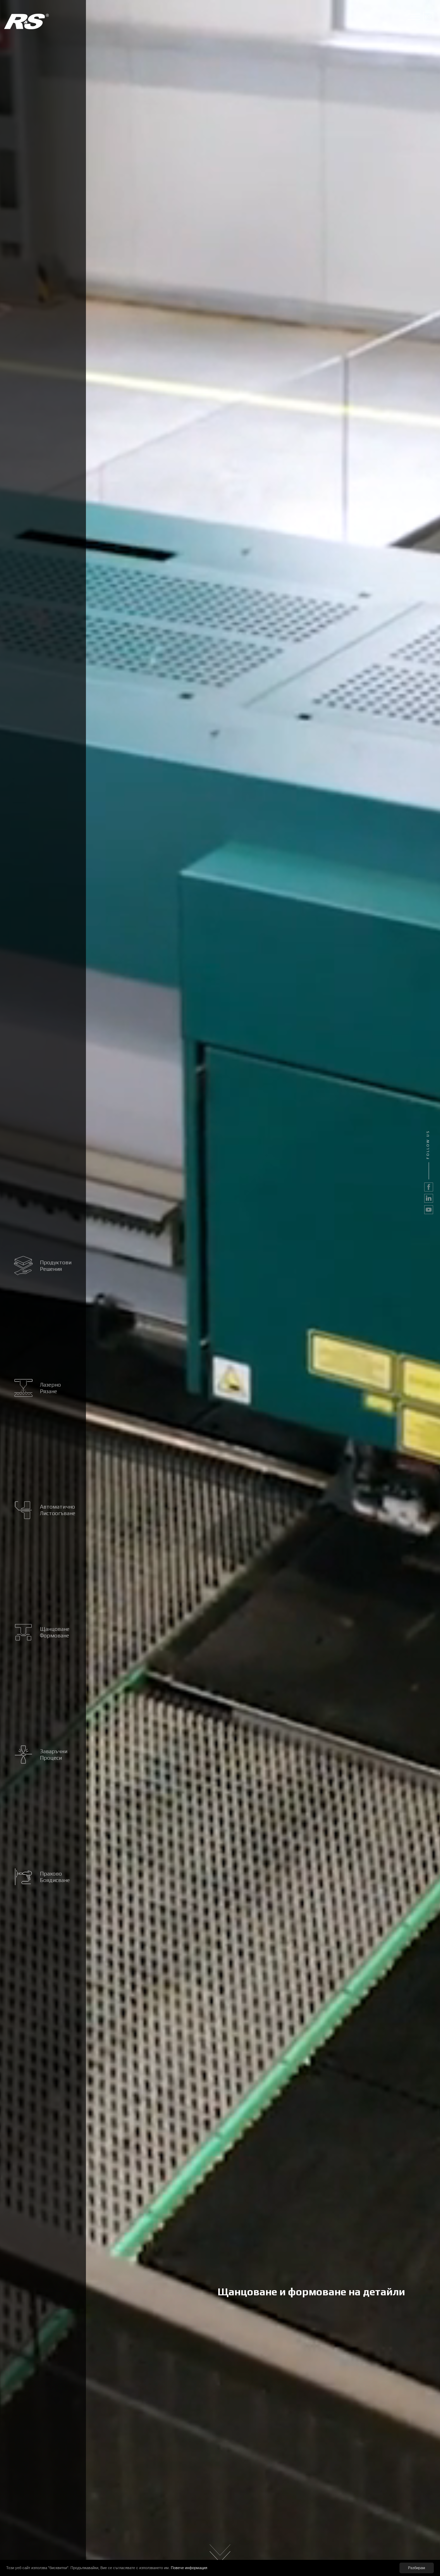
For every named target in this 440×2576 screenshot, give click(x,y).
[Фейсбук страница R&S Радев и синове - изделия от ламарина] (429, 1187)
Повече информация (189, 2568)
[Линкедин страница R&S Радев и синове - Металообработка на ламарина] (429, 1198)
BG (428, 17)
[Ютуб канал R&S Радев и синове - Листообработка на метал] (429, 1210)
